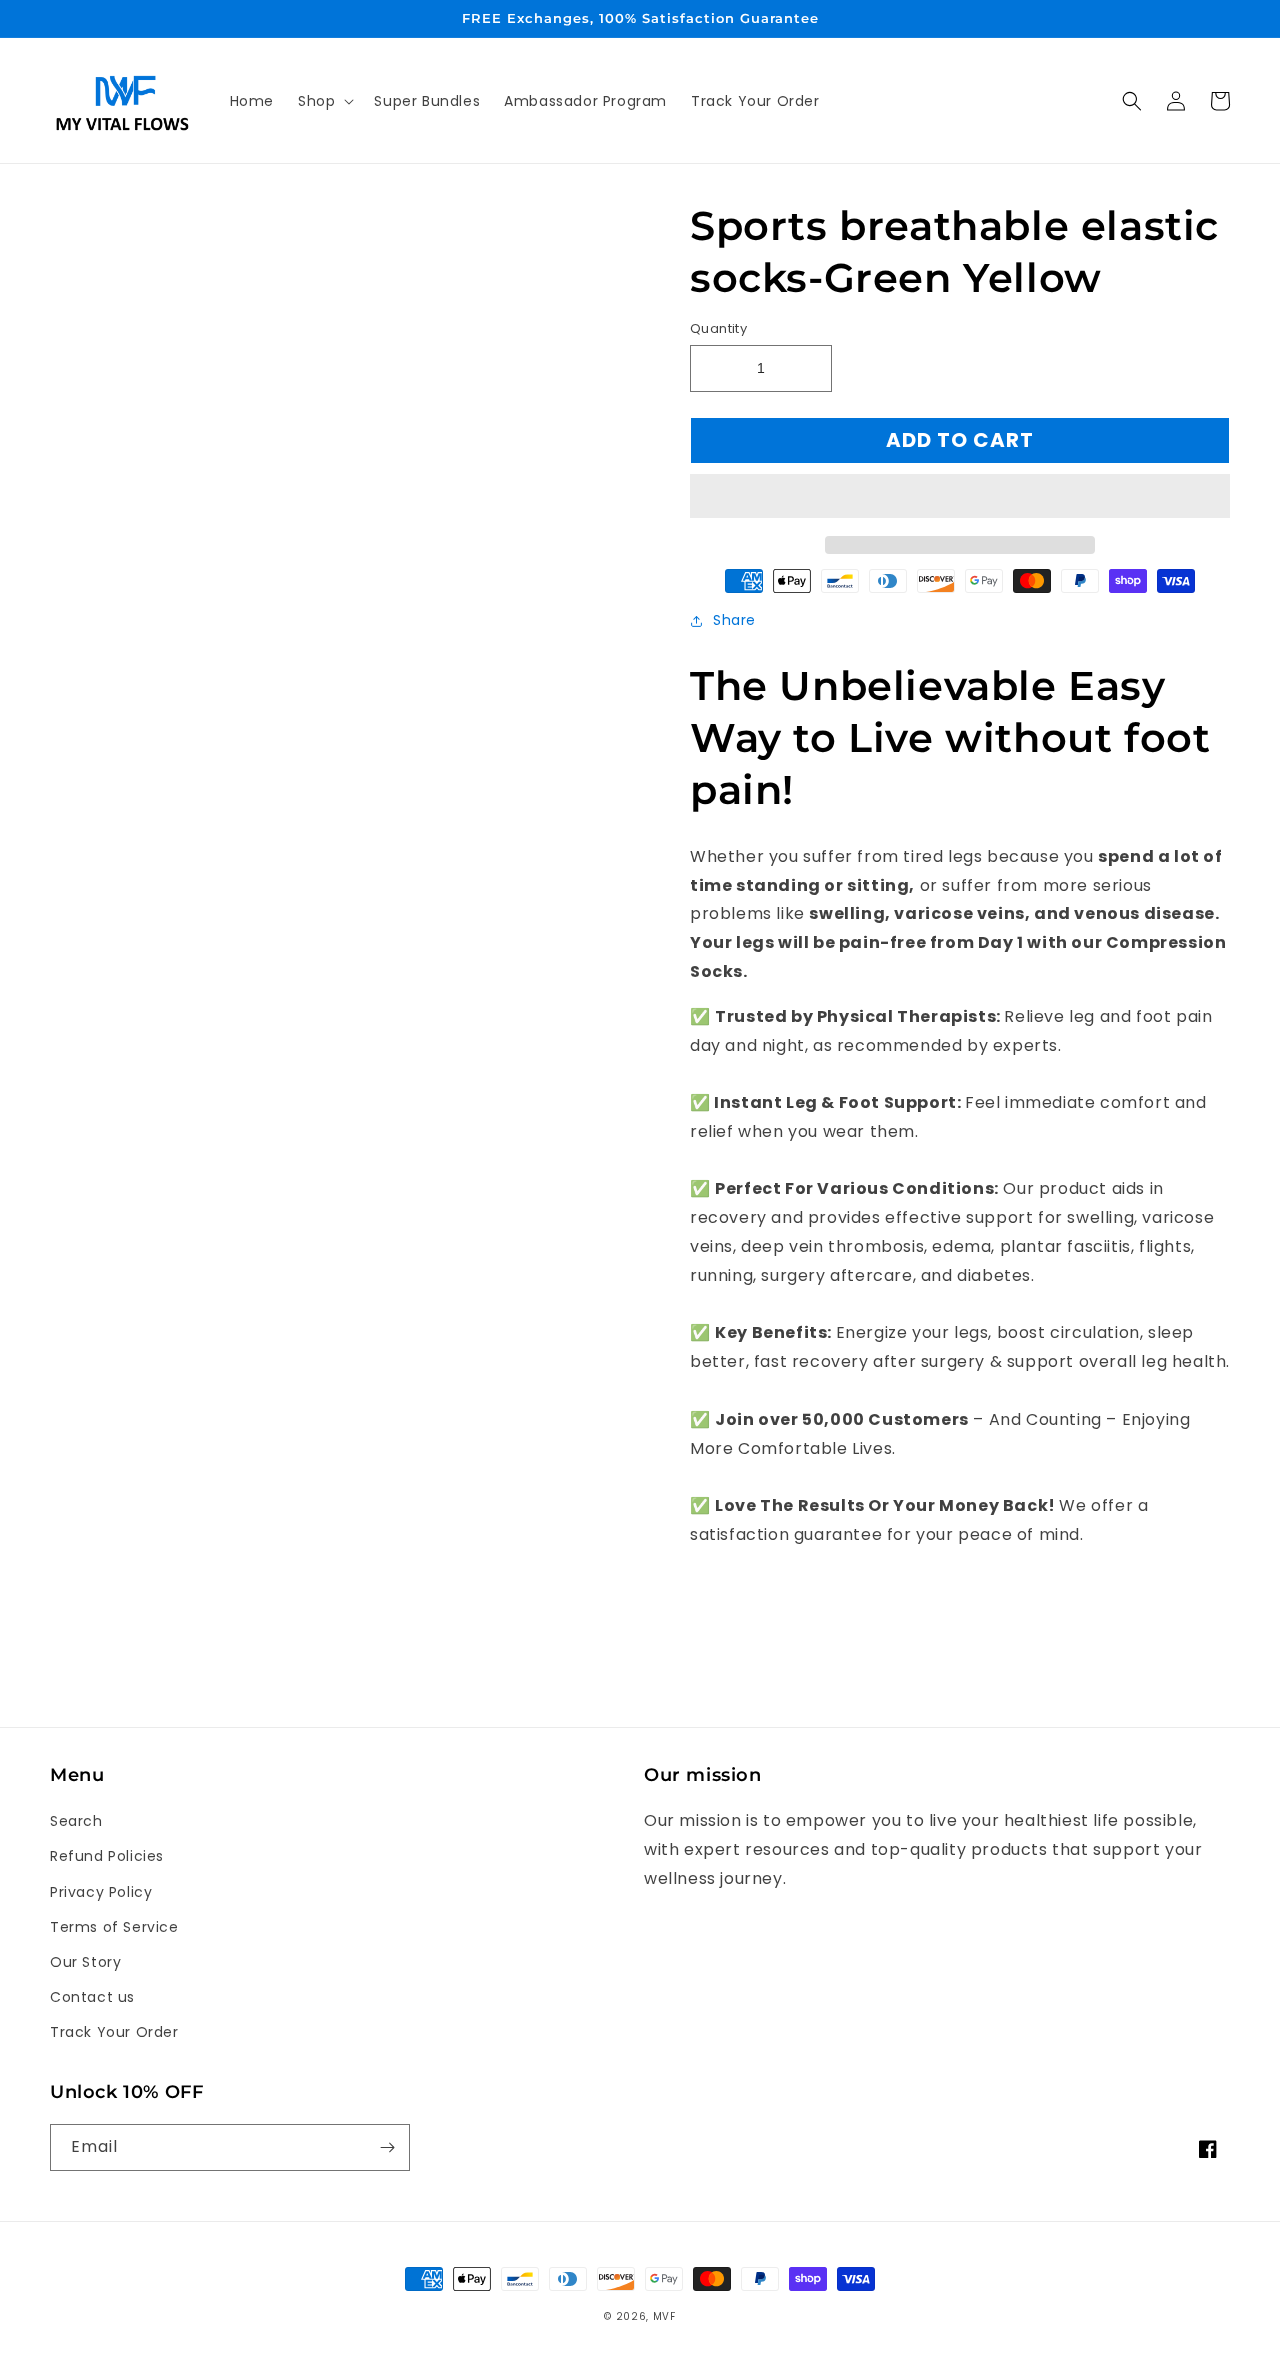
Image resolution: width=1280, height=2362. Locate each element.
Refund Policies (107, 1856)
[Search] (1132, 101)
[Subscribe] (387, 2147)
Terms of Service (114, 1927)
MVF (664, 2316)
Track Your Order (114, 2032)
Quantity (718, 328)
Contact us (92, 1997)
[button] (960, 497)
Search (76, 1821)
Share (734, 620)
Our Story (85, 1962)
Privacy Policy (101, 1892)
